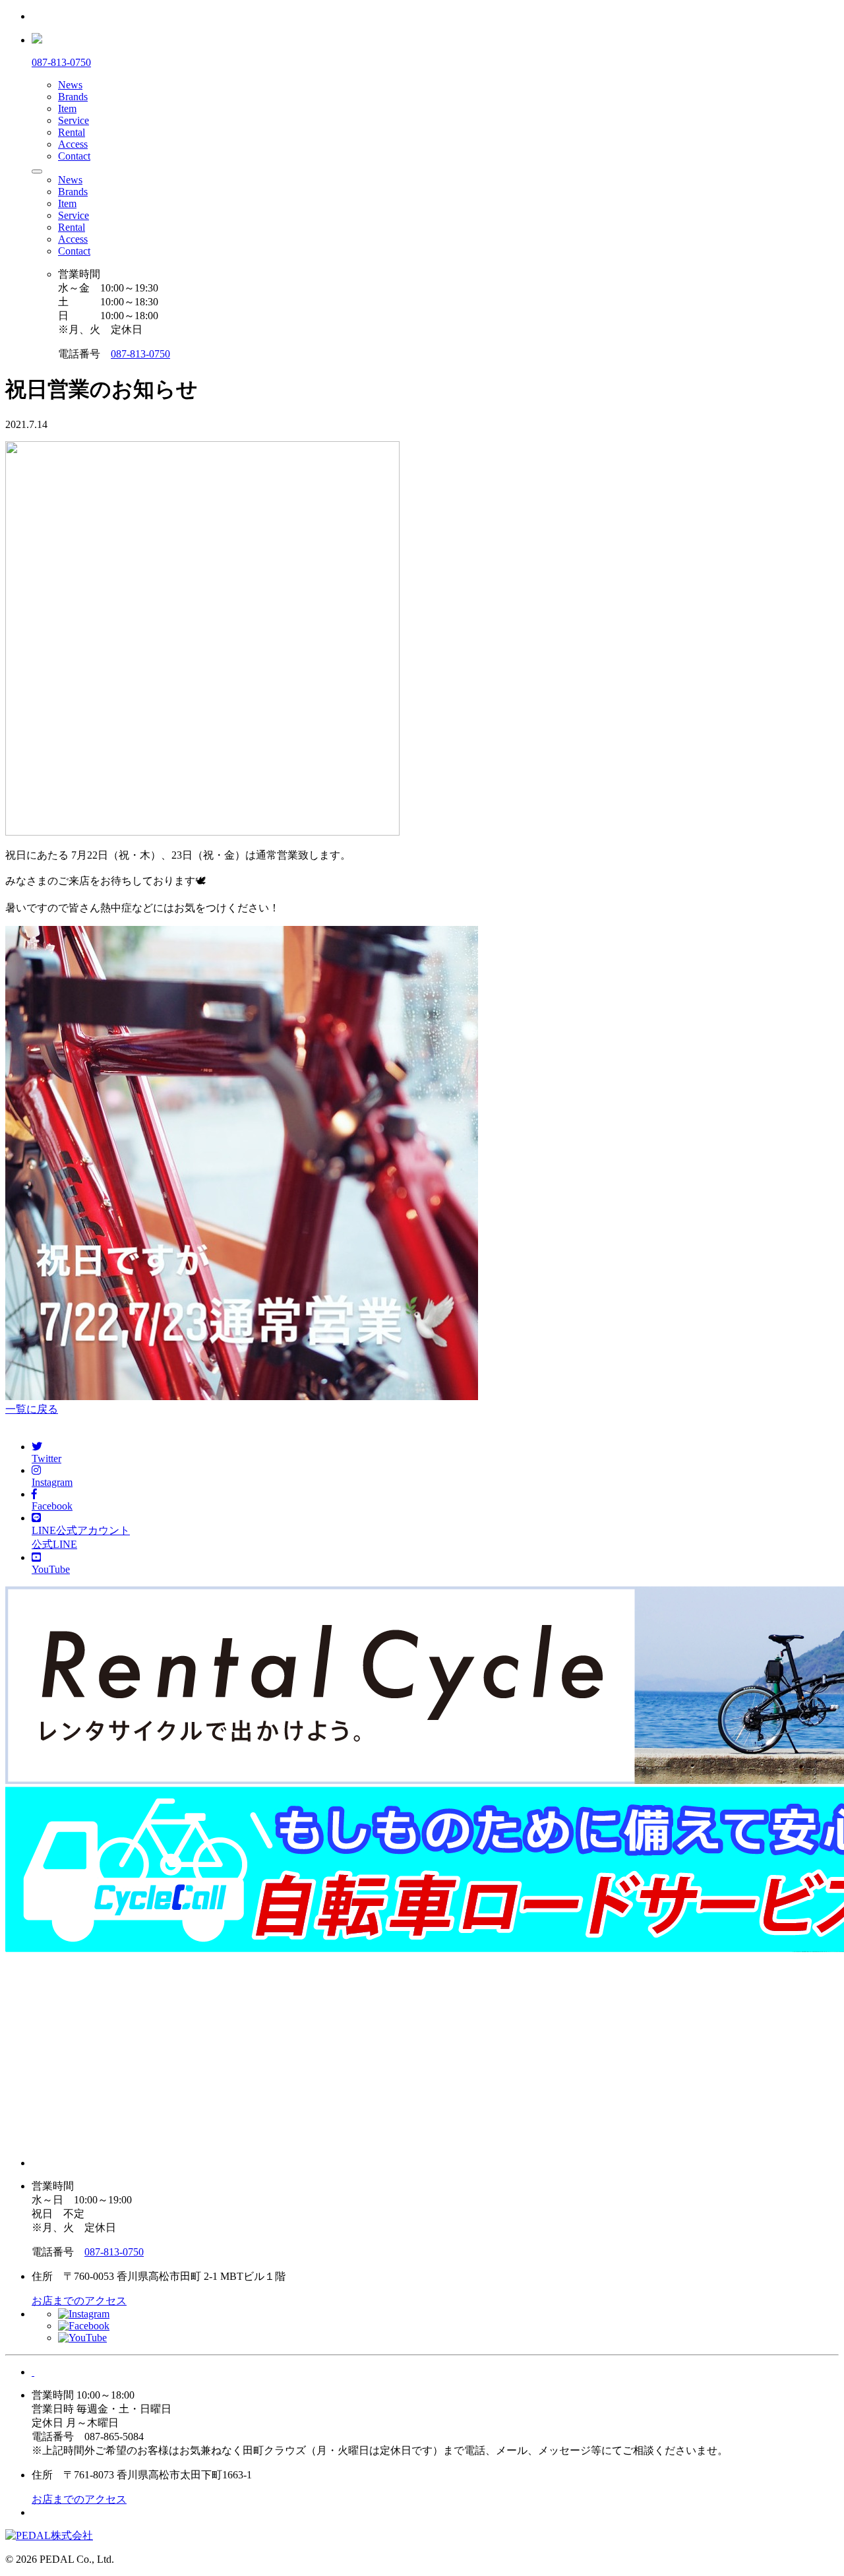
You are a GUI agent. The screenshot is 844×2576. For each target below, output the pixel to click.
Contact (74, 156)
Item (67, 108)
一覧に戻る (32, 1409)
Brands (73, 97)
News (70, 85)
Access (73, 144)
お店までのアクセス (79, 2301)
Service (74, 120)
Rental (72, 132)
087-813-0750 (140, 354)
